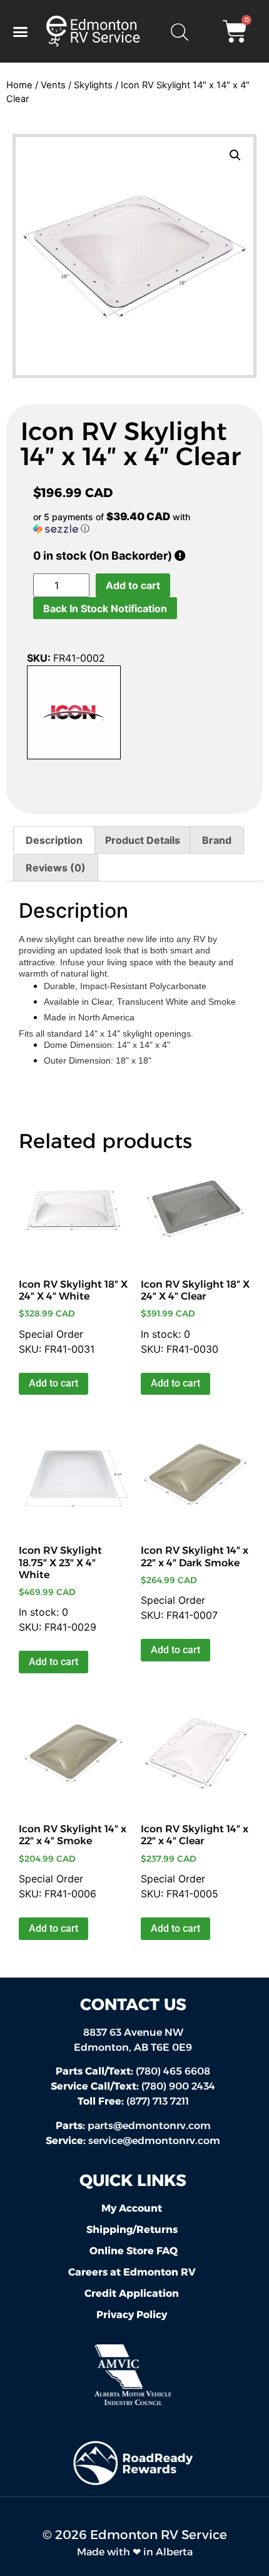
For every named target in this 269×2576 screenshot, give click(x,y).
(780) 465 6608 (133, 2071)
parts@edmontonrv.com (149, 2126)
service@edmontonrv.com (154, 2141)
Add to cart (133, 585)
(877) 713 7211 (133, 2101)
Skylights (93, 85)
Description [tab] (54, 840)
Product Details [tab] (143, 840)
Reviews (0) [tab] (56, 868)
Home (19, 85)
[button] (21, 31)
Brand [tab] (217, 840)
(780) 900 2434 (133, 2086)
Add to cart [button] (53, 1383)
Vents (53, 85)
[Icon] (74, 714)
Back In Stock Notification (105, 608)
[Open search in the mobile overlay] (179, 31)
